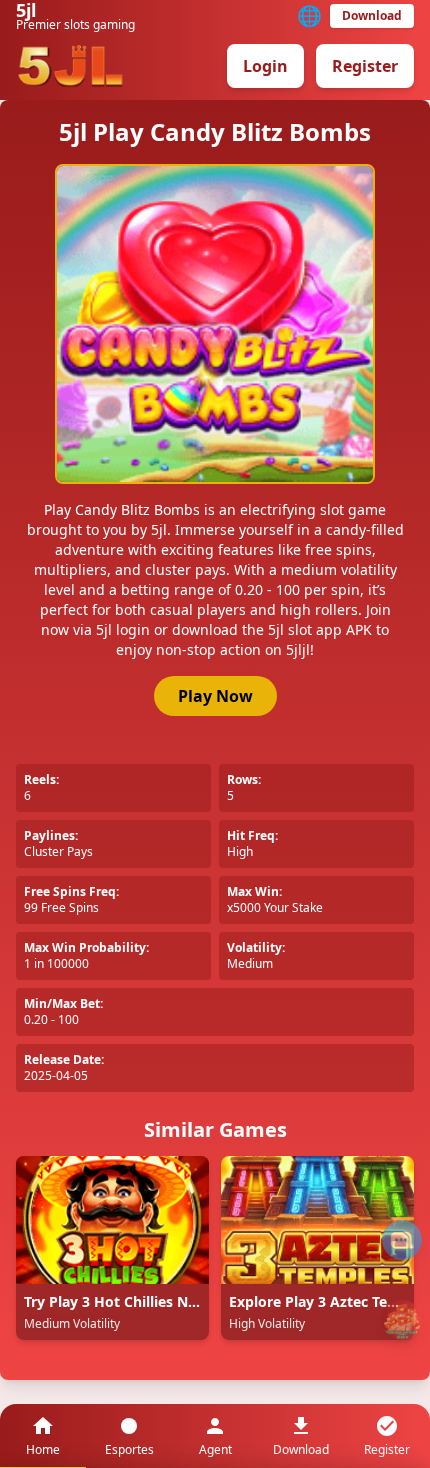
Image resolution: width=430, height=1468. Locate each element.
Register (365, 66)
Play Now (215, 696)
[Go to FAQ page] (402, 1240)
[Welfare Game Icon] (402, 1320)
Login (265, 66)
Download (372, 15)
